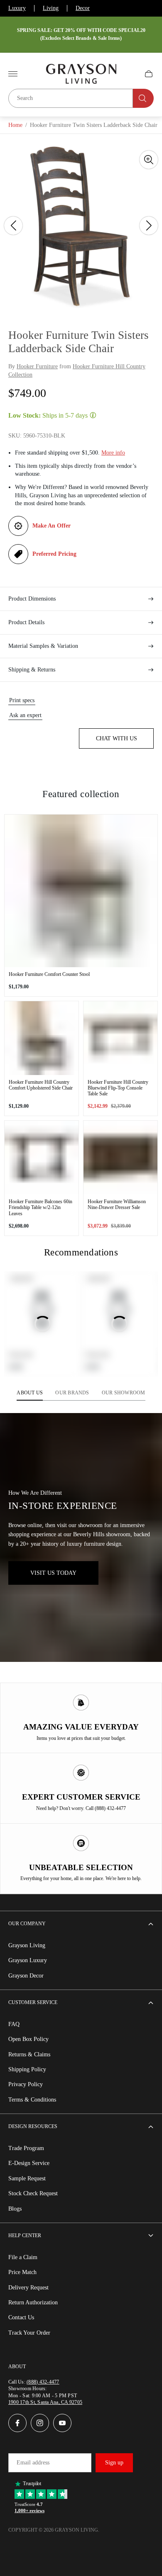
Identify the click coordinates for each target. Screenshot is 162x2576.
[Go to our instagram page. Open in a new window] (40, 2423)
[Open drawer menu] (13, 74)
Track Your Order (29, 2333)
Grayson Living (27, 1945)
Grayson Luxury (28, 1960)
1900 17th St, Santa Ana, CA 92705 (45, 2402)
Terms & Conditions (32, 2100)
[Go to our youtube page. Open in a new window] (62, 2423)
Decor (83, 8)
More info (113, 453)
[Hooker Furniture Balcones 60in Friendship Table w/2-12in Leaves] (42, 1158)
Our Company (27, 1924)
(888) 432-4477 (43, 2382)
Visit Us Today (53, 1573)
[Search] (143, 98)
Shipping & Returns (32, 670)
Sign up (114, 2463)
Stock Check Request (33, 2193)
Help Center (25, 2235)
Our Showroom (124, 1393)
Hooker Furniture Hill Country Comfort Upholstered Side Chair (41, 1085)
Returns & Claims (29, 2054)
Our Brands (72, 1393)
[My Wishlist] (129, 74)
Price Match (22, 2272)
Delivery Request (28, 2288)
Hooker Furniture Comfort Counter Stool (49, 974)
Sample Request (27, 2178)
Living (51, 8)
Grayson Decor (26, 1976)
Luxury (17, 8)
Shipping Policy (27, 2069)
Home (15, 125)
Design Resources (33, 2126)
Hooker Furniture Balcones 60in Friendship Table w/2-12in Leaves (40, 1207)
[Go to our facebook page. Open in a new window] (17, 2423)
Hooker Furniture (37, 366)
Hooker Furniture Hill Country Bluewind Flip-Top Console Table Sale (118, 1088)
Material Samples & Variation (43, 646)
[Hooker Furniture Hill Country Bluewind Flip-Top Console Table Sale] (120, 1038)
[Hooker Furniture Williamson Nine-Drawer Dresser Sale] (120, 1158)
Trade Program (26, 2148)
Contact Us (21, 2317)
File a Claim (23, 2257)
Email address (33, 2463)
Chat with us (117, 738)
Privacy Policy (26, 2084)
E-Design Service (29, 2163)
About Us (30, 1393)
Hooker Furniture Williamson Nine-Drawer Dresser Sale (117, 1204)
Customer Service (33, 2002)
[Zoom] (149, 160)
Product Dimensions (32, 599)
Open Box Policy (28, 2039)
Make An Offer (52, 526)
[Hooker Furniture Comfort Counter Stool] (81, 891)
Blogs (15, 2209)
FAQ (14, 2024)
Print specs (22, 700)
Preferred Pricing (54, 554)
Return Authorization (33, 2302)
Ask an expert (25, 715)
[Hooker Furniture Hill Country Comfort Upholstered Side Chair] (42, 1038)
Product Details (26, 622)
